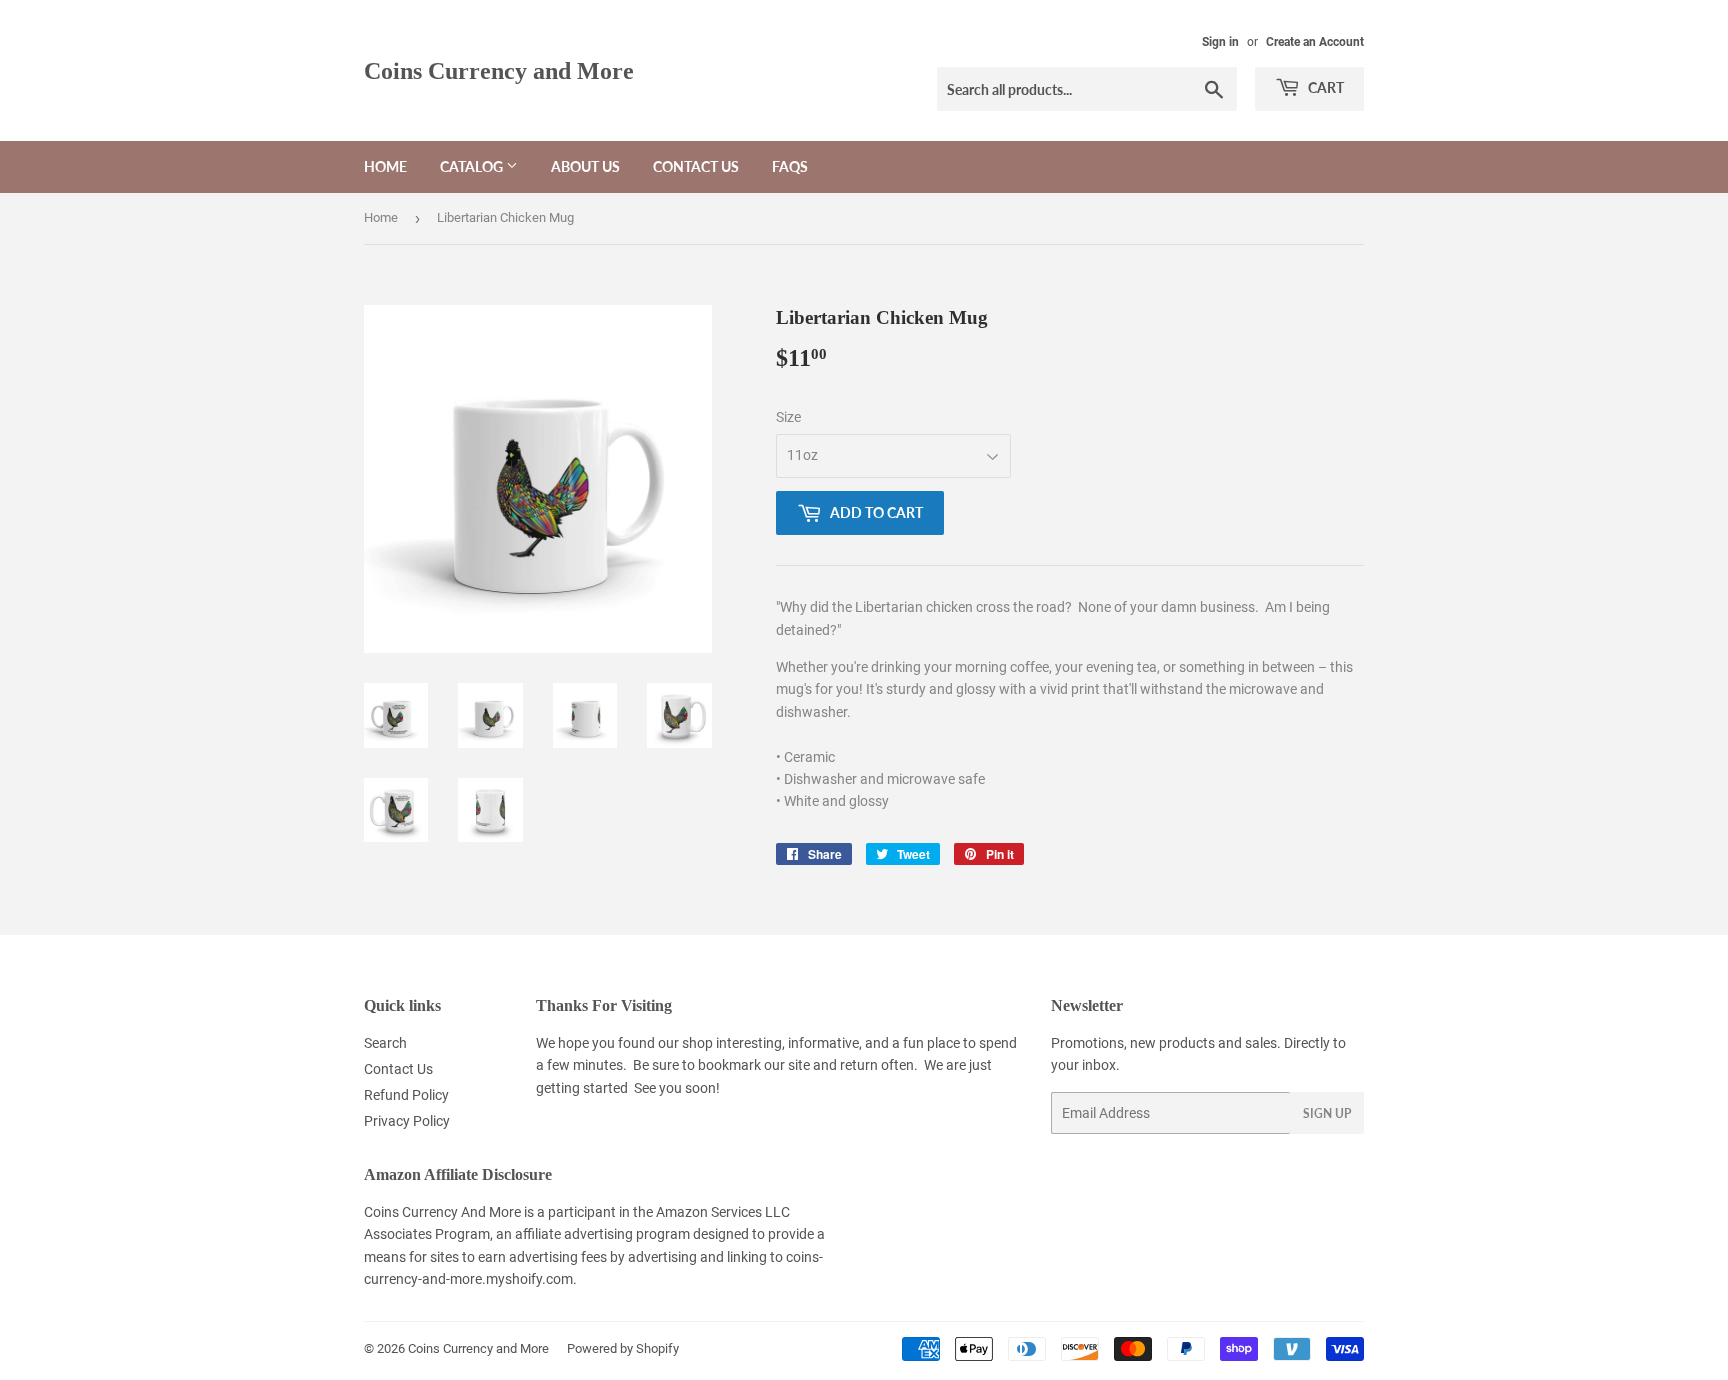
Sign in (1220, 42)
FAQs (790, 166)
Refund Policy (406, 1095)
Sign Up (1327, 1113)
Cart (1324, 87)
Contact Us (696, 166)
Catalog (473, 166)
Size (788, 417)
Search (385, 1043)
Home (385, 166)
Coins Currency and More (499, 70)
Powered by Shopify (623, 1348)
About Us (585, 166)
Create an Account (1315, 42)
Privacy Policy (407, 1121)
